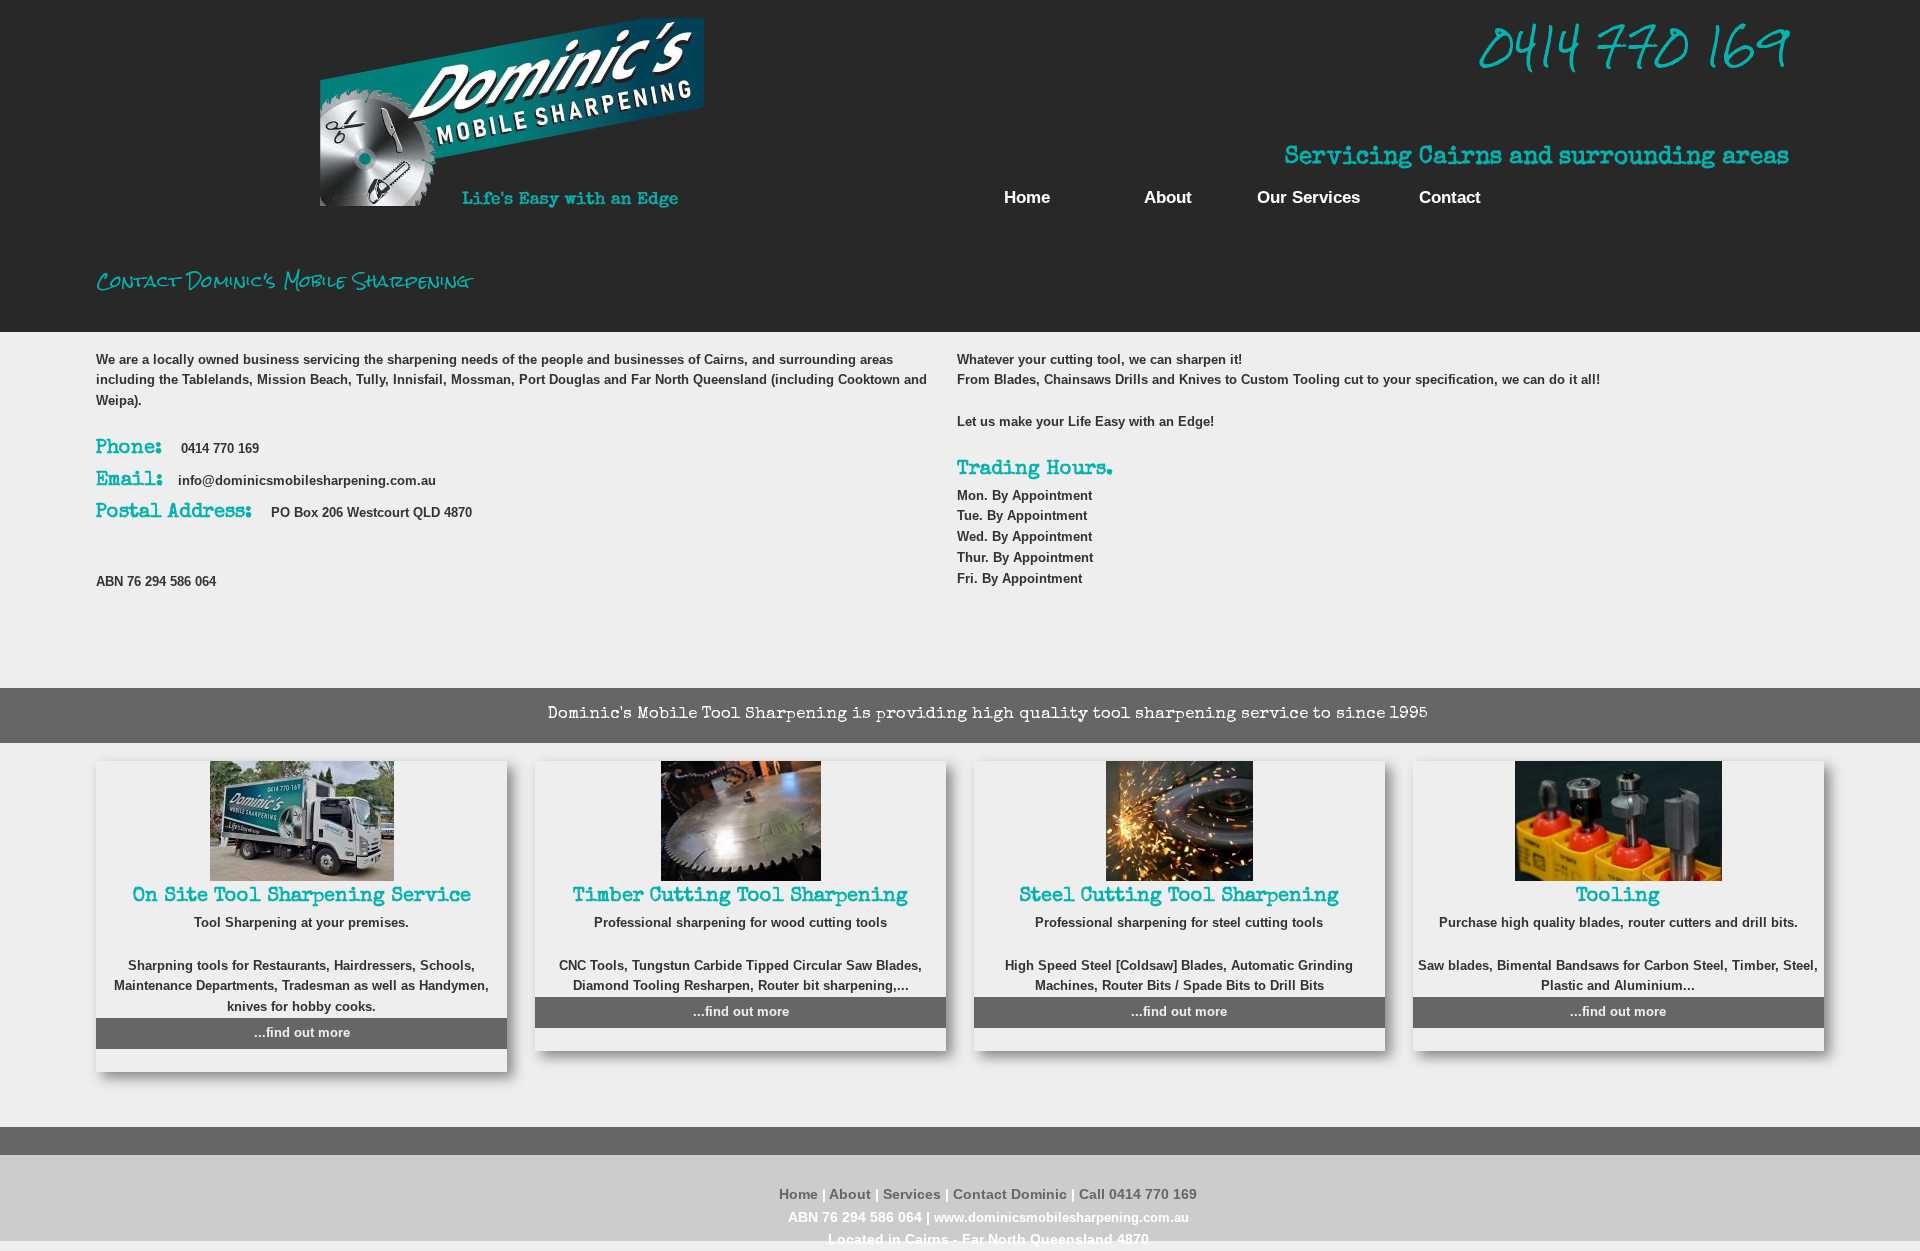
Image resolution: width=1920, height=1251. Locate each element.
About (1168, 197)
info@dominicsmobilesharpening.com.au (307, 480)
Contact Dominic (1012, 1194)
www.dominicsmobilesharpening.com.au (1061, 1217)
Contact (1450, 197)
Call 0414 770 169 (1138, 1194)
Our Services (1308, 197)
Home (1027, 197)
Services (914, 1194)
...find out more (302, 1032)
